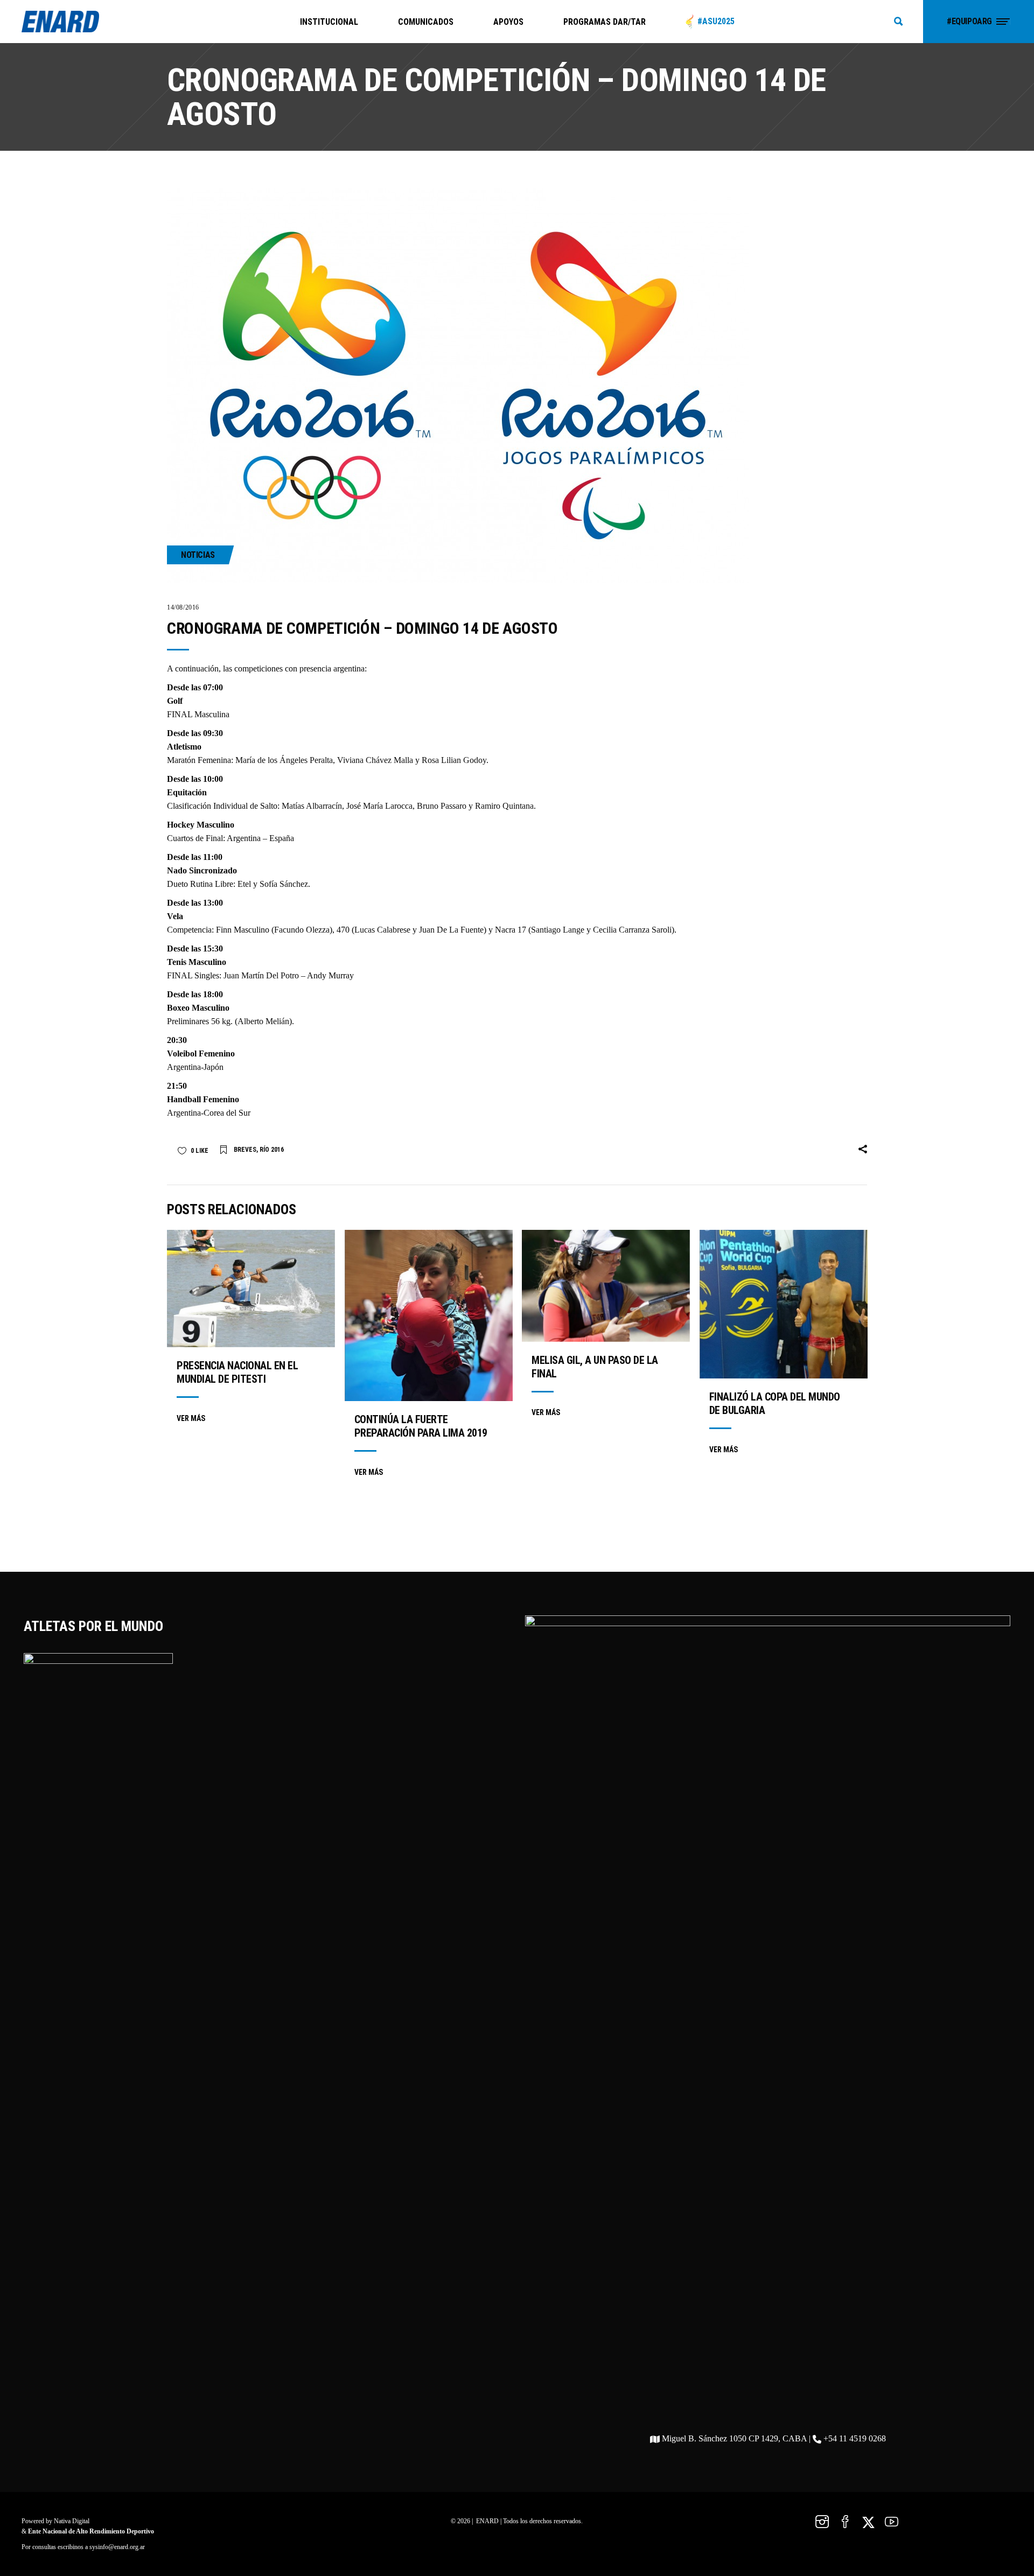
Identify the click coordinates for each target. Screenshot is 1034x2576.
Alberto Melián (263, 1021)
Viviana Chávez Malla (375, 760)
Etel (244, 884)
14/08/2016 (183, 607)
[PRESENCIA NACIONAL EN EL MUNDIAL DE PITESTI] (251, 1289)
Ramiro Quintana (504, 806)
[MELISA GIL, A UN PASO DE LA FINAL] (606, 1286)
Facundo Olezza (302, 930)
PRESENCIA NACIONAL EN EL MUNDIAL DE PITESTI (237, 1372)
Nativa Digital (72, 2521)
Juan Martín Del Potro (261, 975)
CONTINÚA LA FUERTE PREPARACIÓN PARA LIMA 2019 (421, 1426)
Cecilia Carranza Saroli (632, 930)
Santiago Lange (558, 930)
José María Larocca (379, 806)
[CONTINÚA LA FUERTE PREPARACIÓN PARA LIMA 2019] (429, 1315)
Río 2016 (272, 1150)
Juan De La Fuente (451, 930)
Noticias (198, 555)
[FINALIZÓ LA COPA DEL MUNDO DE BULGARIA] (784, 1304)
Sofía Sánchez (284, 884)
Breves (245, 1150)
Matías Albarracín (312, 806)
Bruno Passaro (442, 806)
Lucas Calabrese (382, 930)
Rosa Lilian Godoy (454, 760)
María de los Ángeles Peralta (284, 760)
